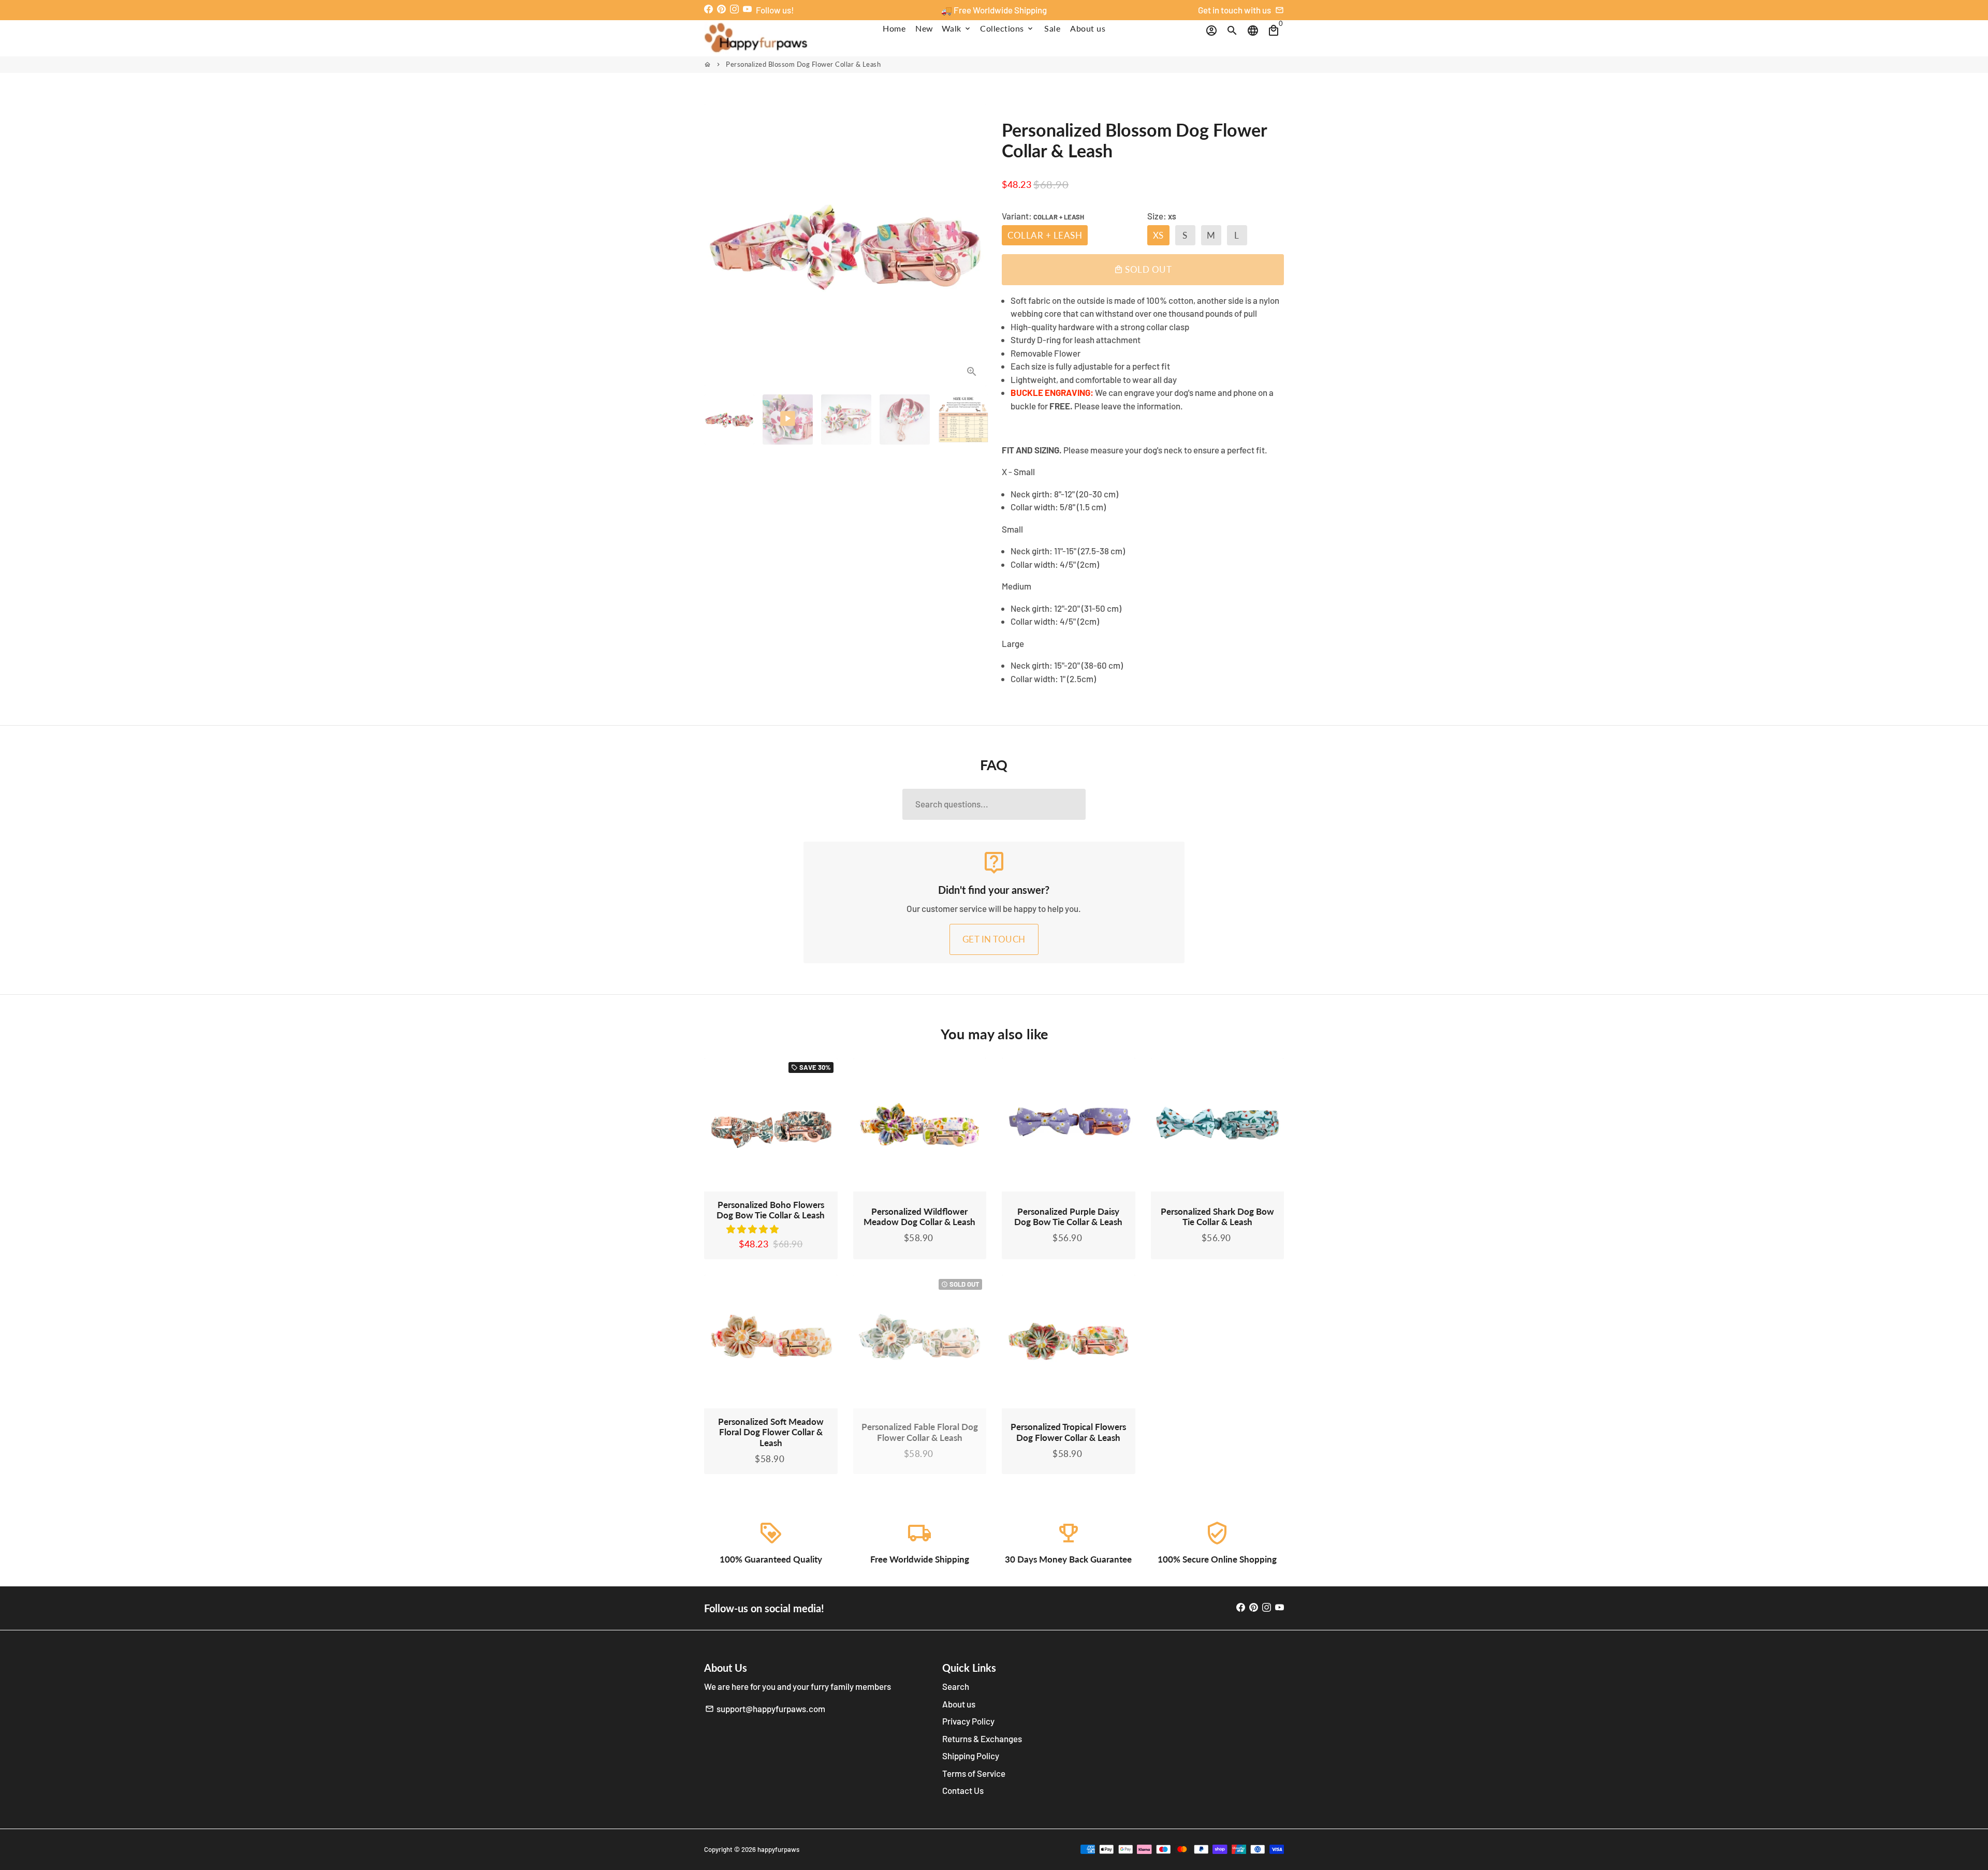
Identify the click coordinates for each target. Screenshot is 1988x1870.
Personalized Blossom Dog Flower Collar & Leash (803, 64)
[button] (753, 1229)
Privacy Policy (968, 1721)
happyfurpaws (778, 1849)
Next (972, 245)
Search (956, 1686)
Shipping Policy (971, 1756)
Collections (1007, 28)
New (924, 28)
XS (1158, 235)
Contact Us (963, 1790)
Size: (1162, 216)
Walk (957, 28)
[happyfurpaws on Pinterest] (721, 9)
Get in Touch (994, 939)
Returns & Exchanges (982, 1739)
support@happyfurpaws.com (765, 1709)
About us (1088, 28)
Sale (1052, 28)
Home (894, 28)
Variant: (1043, 216)
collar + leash (1045, 235)
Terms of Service (974, 1773)
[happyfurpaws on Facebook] (708, 9)
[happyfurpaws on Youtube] (747, 9)
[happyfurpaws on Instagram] (734, 9)
